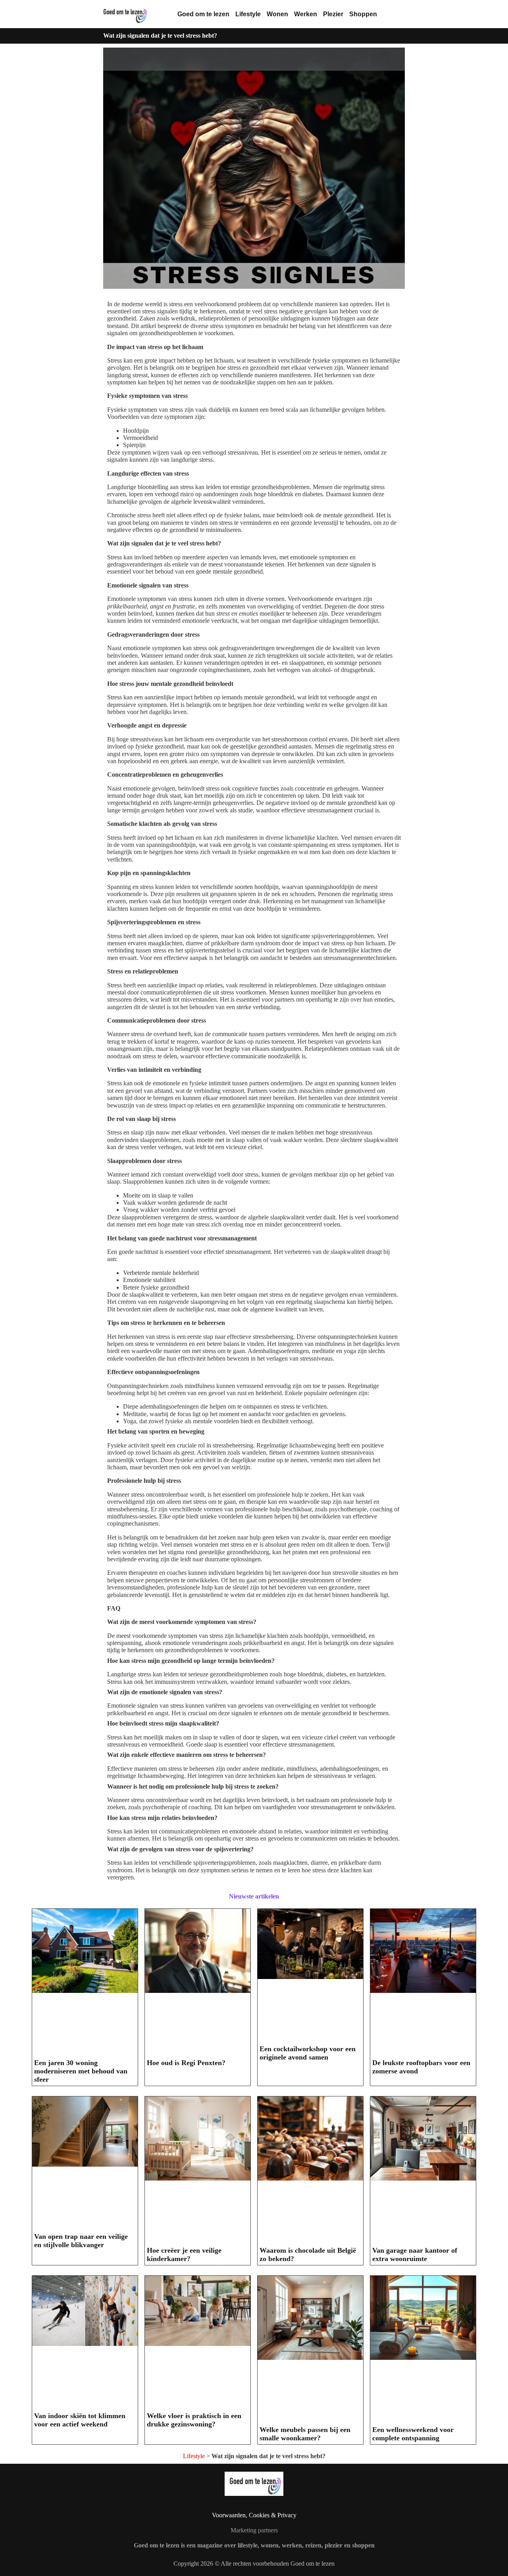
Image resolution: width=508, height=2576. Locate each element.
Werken (306, 14)
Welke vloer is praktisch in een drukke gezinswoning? (194, 2420)
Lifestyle (248, 14)
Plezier (333, 14)
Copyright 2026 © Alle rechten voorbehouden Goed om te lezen (254, 2564)
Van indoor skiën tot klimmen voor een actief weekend (80, 2420)
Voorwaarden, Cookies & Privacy (254, 2515)
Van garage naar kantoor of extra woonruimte (415, 2254)
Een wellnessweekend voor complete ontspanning (413, 2434)
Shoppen (363, 14)
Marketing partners (254, 2530)
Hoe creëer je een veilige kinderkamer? (184, 2254)
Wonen (277, 14)
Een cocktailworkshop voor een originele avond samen (308, 2053)
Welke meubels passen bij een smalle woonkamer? (305, 2434)
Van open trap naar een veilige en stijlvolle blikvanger (81, 2241)
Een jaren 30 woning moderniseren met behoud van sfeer (81, 2071)
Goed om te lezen (203, 14)
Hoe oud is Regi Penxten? (186, 2063)
